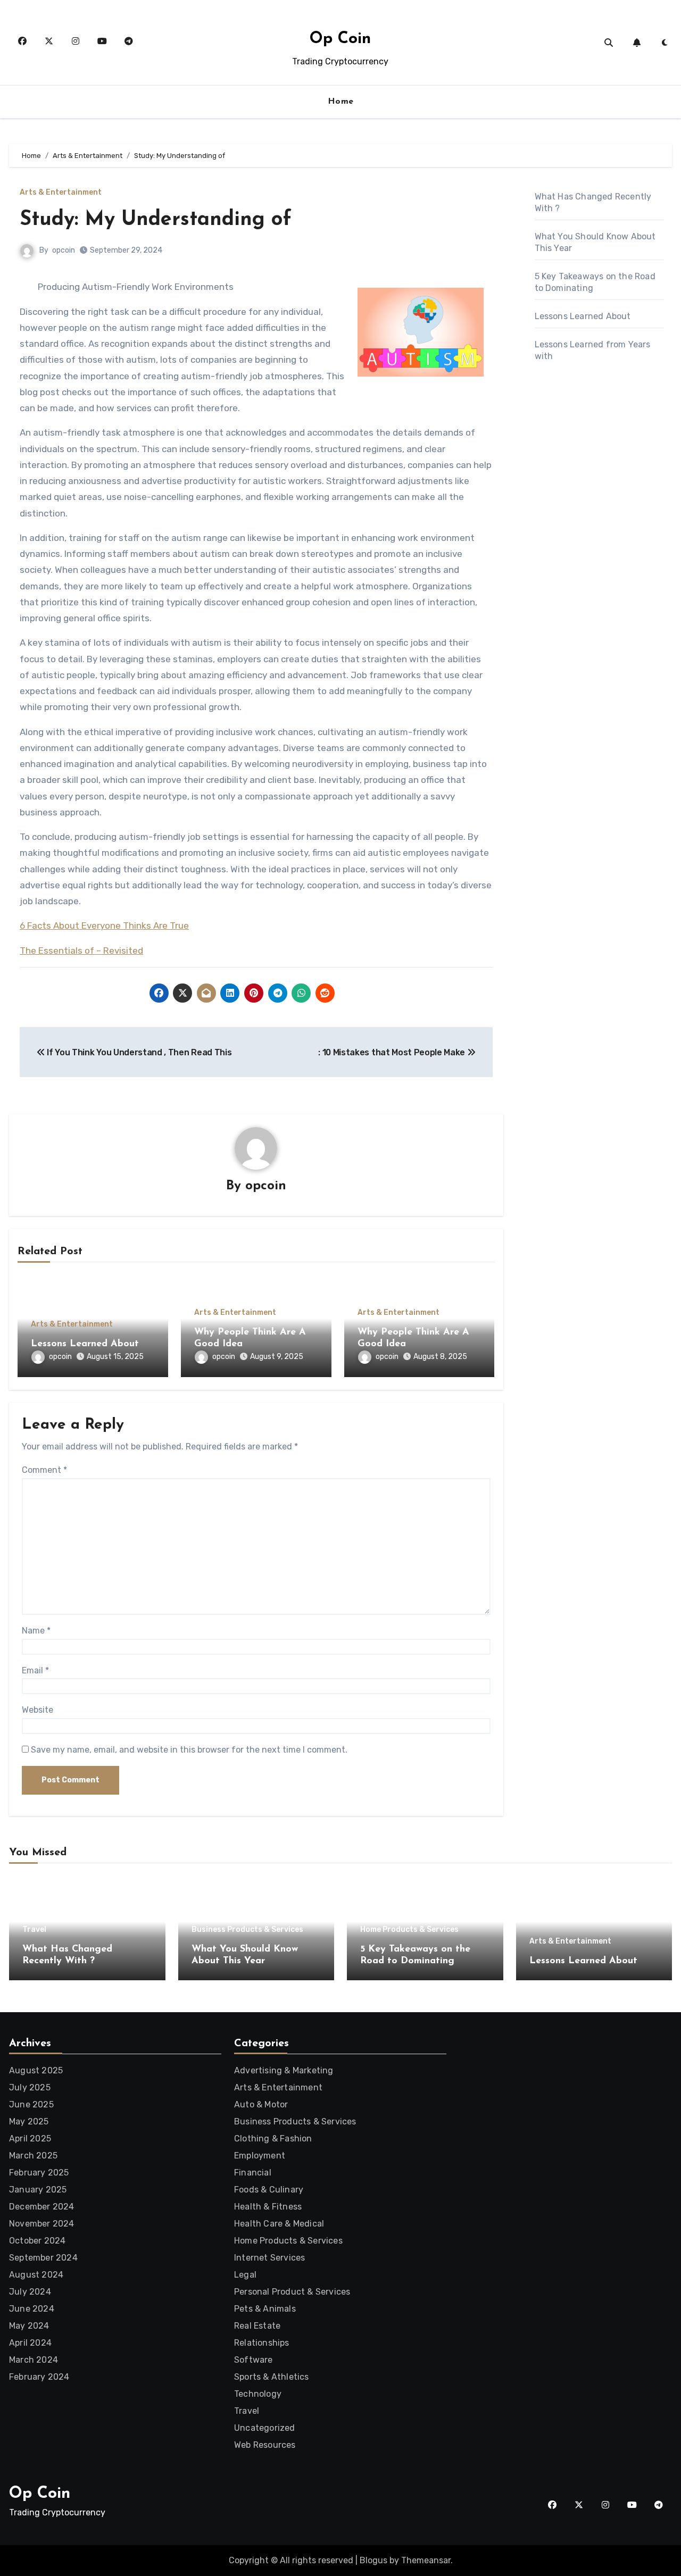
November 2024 (42, 2224)
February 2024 (39, 2377)
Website (38, 1710)
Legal (245, 2275)
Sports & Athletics (272, 2377)
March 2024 (34, 2360)
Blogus (373, 2560)
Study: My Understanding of (156, 220)
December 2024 (42, 2207)
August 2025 (36, 2070)
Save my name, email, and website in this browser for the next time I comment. (189, 1750)
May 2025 (29, 2121)
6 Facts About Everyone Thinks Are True (104, 926)
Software (254, 2360)
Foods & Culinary (269, 2190)
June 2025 (31, 2104)
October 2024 (37, 2241)
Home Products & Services (409, 1930)
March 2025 (33, 2156)
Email (35, 1670)
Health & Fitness (268, 2207)
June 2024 (32, 2309)
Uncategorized (265, 2428)
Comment (44, 1470)
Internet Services (269, 2258)
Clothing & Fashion (273, 2139)
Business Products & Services (247, 1930)
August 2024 (36, 2275)
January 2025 (38, 2190)
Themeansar (426, 2560)
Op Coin (340, 39)
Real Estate (257, 2326)
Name (36, 1631)
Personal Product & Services (292, 2292)
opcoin (64, 250)
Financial (253, 2173)
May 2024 (29, 2326)
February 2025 (39, 2173)
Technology (258, 2394)
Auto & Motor (261, 2104)
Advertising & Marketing (284, 2070)
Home (341, 102)
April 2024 (30, 2343)
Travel (34, 1930)
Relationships (262, 2343)
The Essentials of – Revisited (81, 951)
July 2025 (30, 2087)
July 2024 (30, 2292)
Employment (260, 2156)
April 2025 (30, 2139)
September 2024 (43, 2258)
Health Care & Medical (279, 2224)
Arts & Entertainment (61, 193)
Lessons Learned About (85, 1344)
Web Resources (265, 2445)
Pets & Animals (265, 2309)
